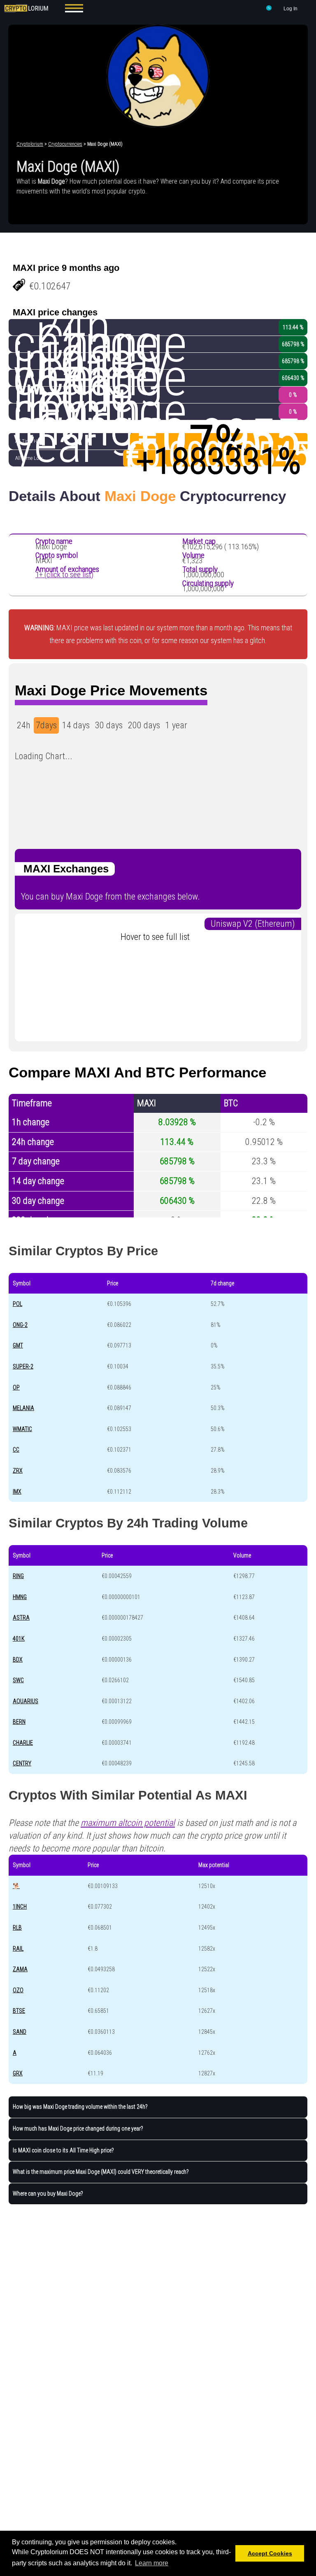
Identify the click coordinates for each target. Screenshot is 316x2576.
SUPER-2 (23, 1366)
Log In (290, 9)
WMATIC (22, 1429)
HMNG (20, 1597)
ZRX (18, 1471)
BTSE (19, 2011)
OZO (18, 1990)
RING (18, 1576)
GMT (18, 1345)
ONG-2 (20, 1325)
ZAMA (20, 1969)
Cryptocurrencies (65, 144)
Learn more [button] (152, 2563)
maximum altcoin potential (128, 1823)
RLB (17, 1928)
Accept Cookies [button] (270, 2553)
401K (19, 1639)
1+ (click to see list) (64, 575)
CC (16, 1450)
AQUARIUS (26, 1701)
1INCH (20, 1907)
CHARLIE (23, 1743)
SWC (18, 1680)
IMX (17, 1492)
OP (16, 1387)
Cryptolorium (30, 144)
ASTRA (21, 1618)
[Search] (269, 9)
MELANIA (23, 1408)
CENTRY (22, 1763)
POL (17, 1304)
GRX (18, 2073)
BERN (19, 1722)
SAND (20, 2032)
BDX (18, 1660)
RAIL (18, 1949)
